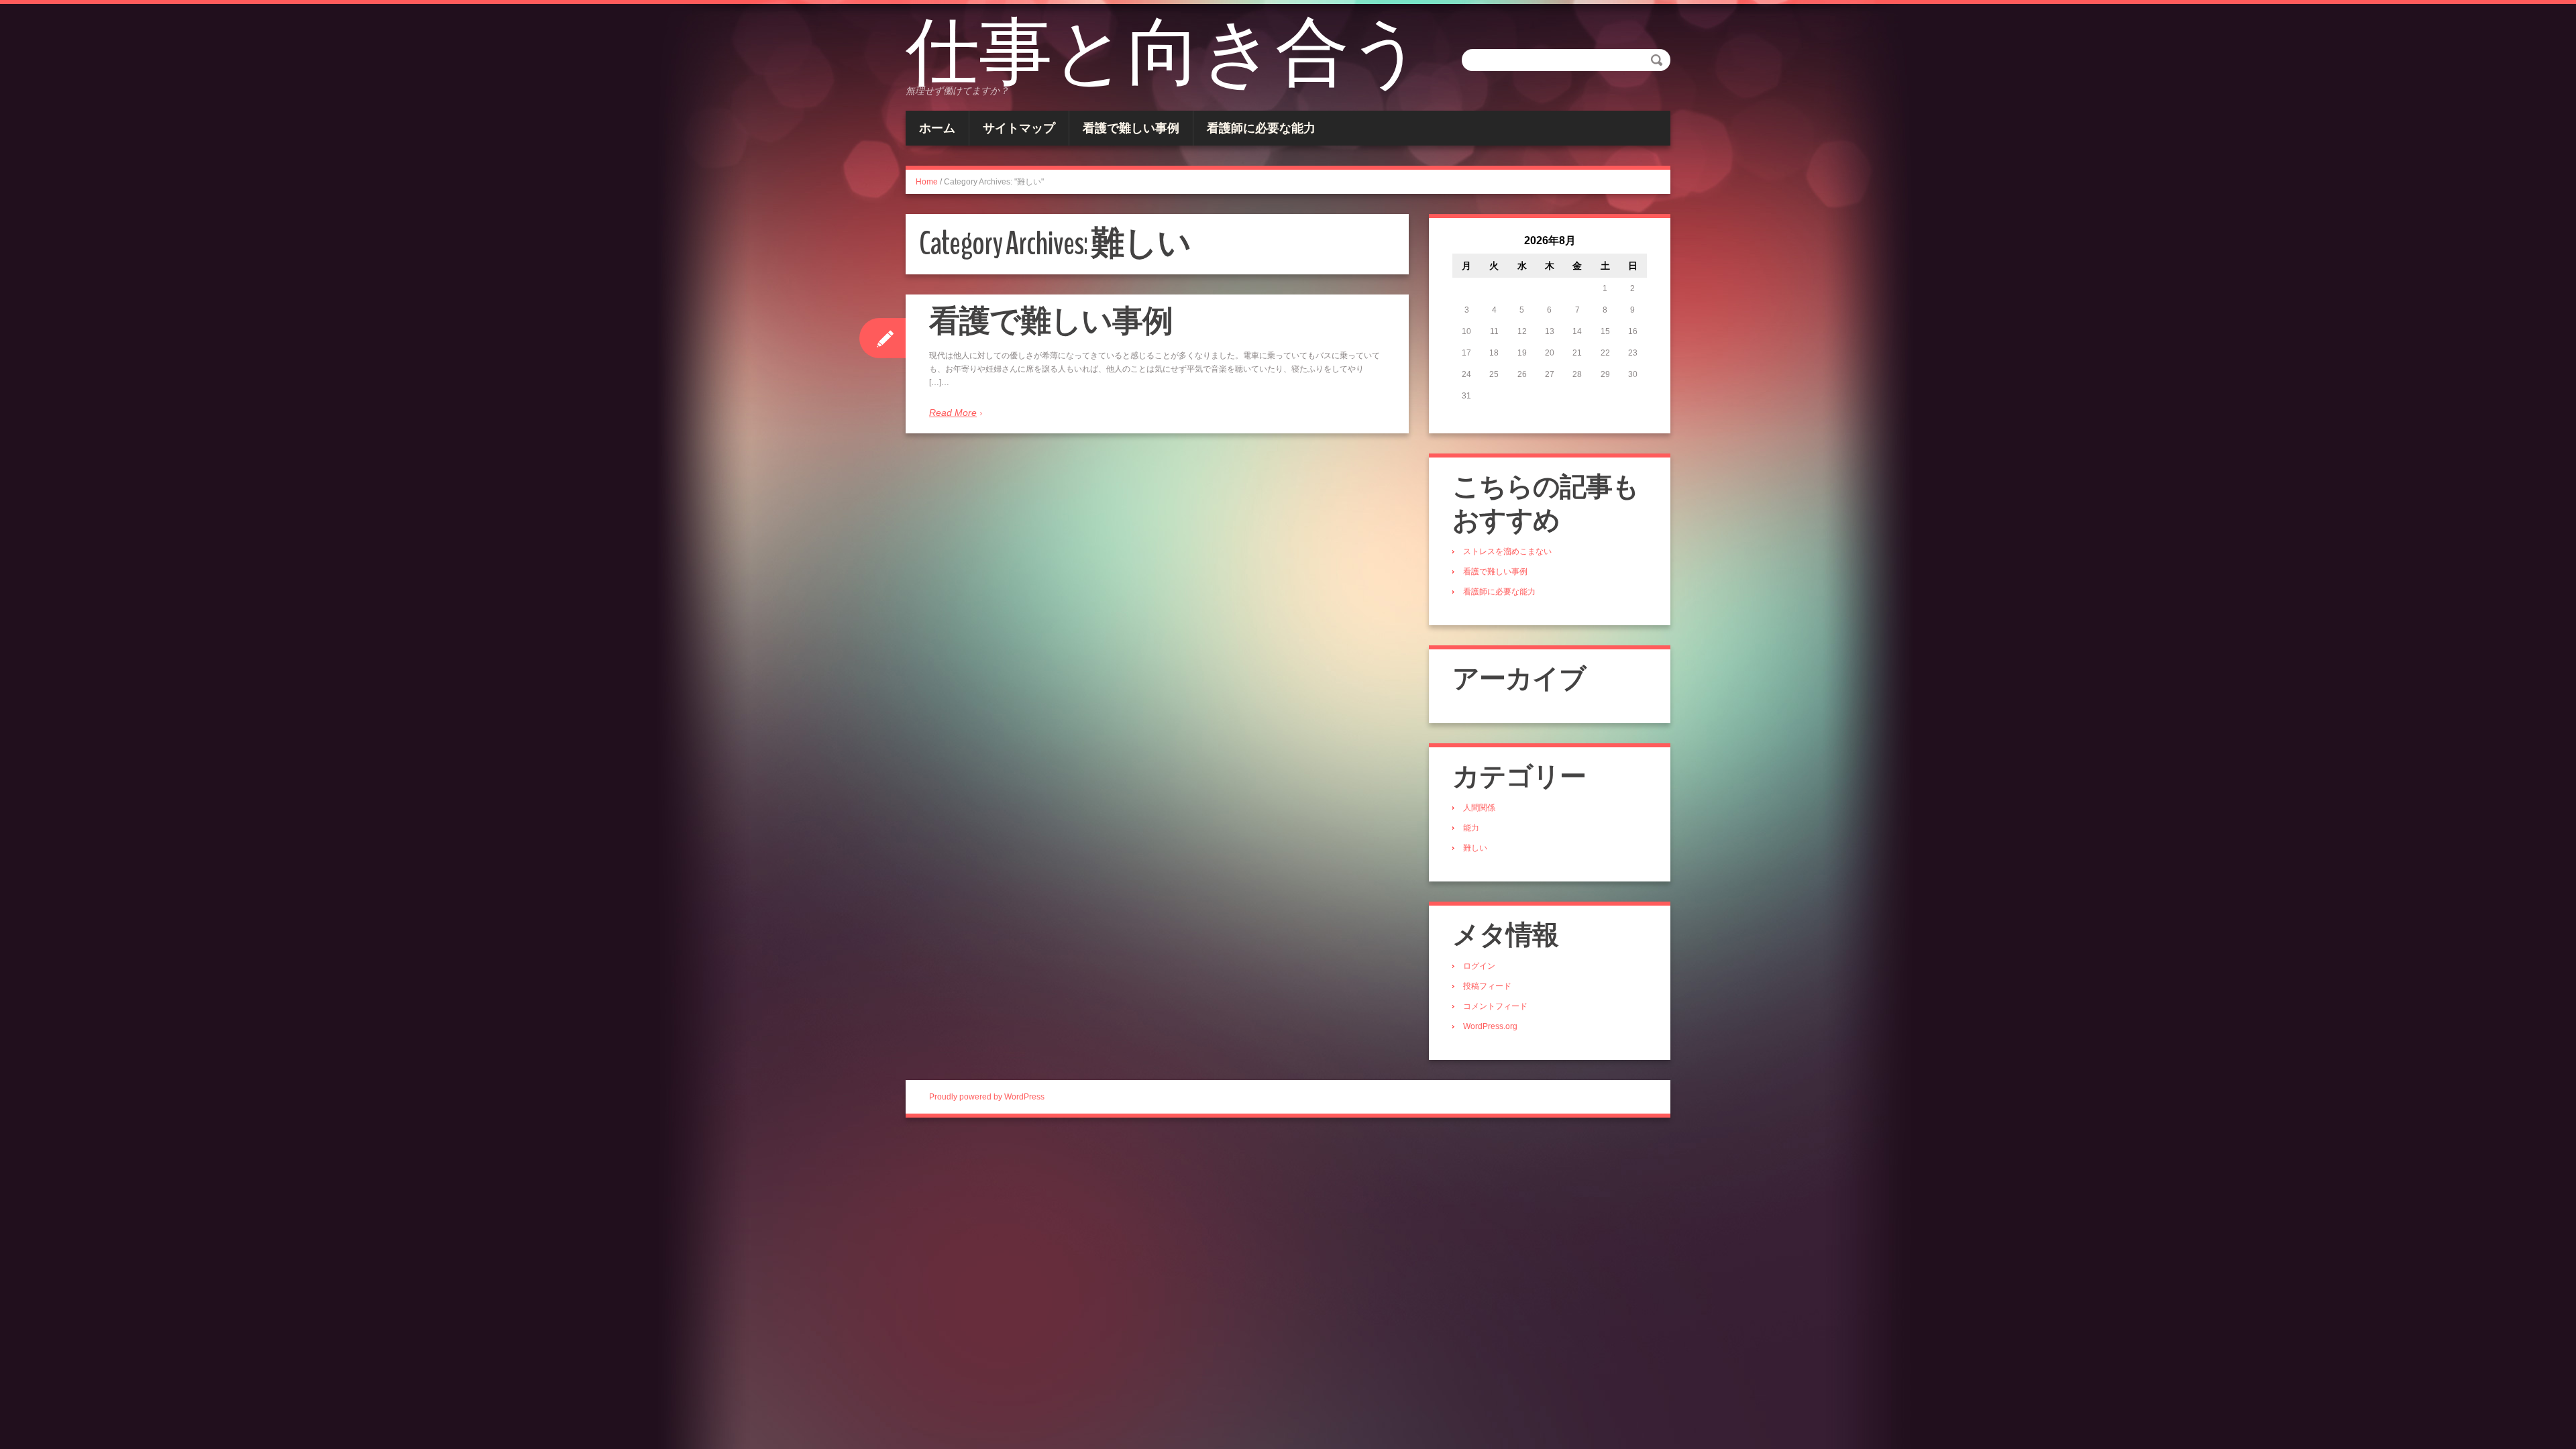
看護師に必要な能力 (1261, 128)
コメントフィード (1495, 1006)
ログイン (1479, 966)
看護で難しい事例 (1131, 128)
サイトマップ (1019, 128)
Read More (953, 413)
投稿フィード (1487, 986)
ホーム (937, 128)
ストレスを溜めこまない (1507, 551)
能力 (1471, 828)
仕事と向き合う (1165, 54)
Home (927, 182)
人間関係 (1479, 808)
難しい (1475, 848)
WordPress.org (1490, 1026)
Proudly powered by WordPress (987, 1097)
